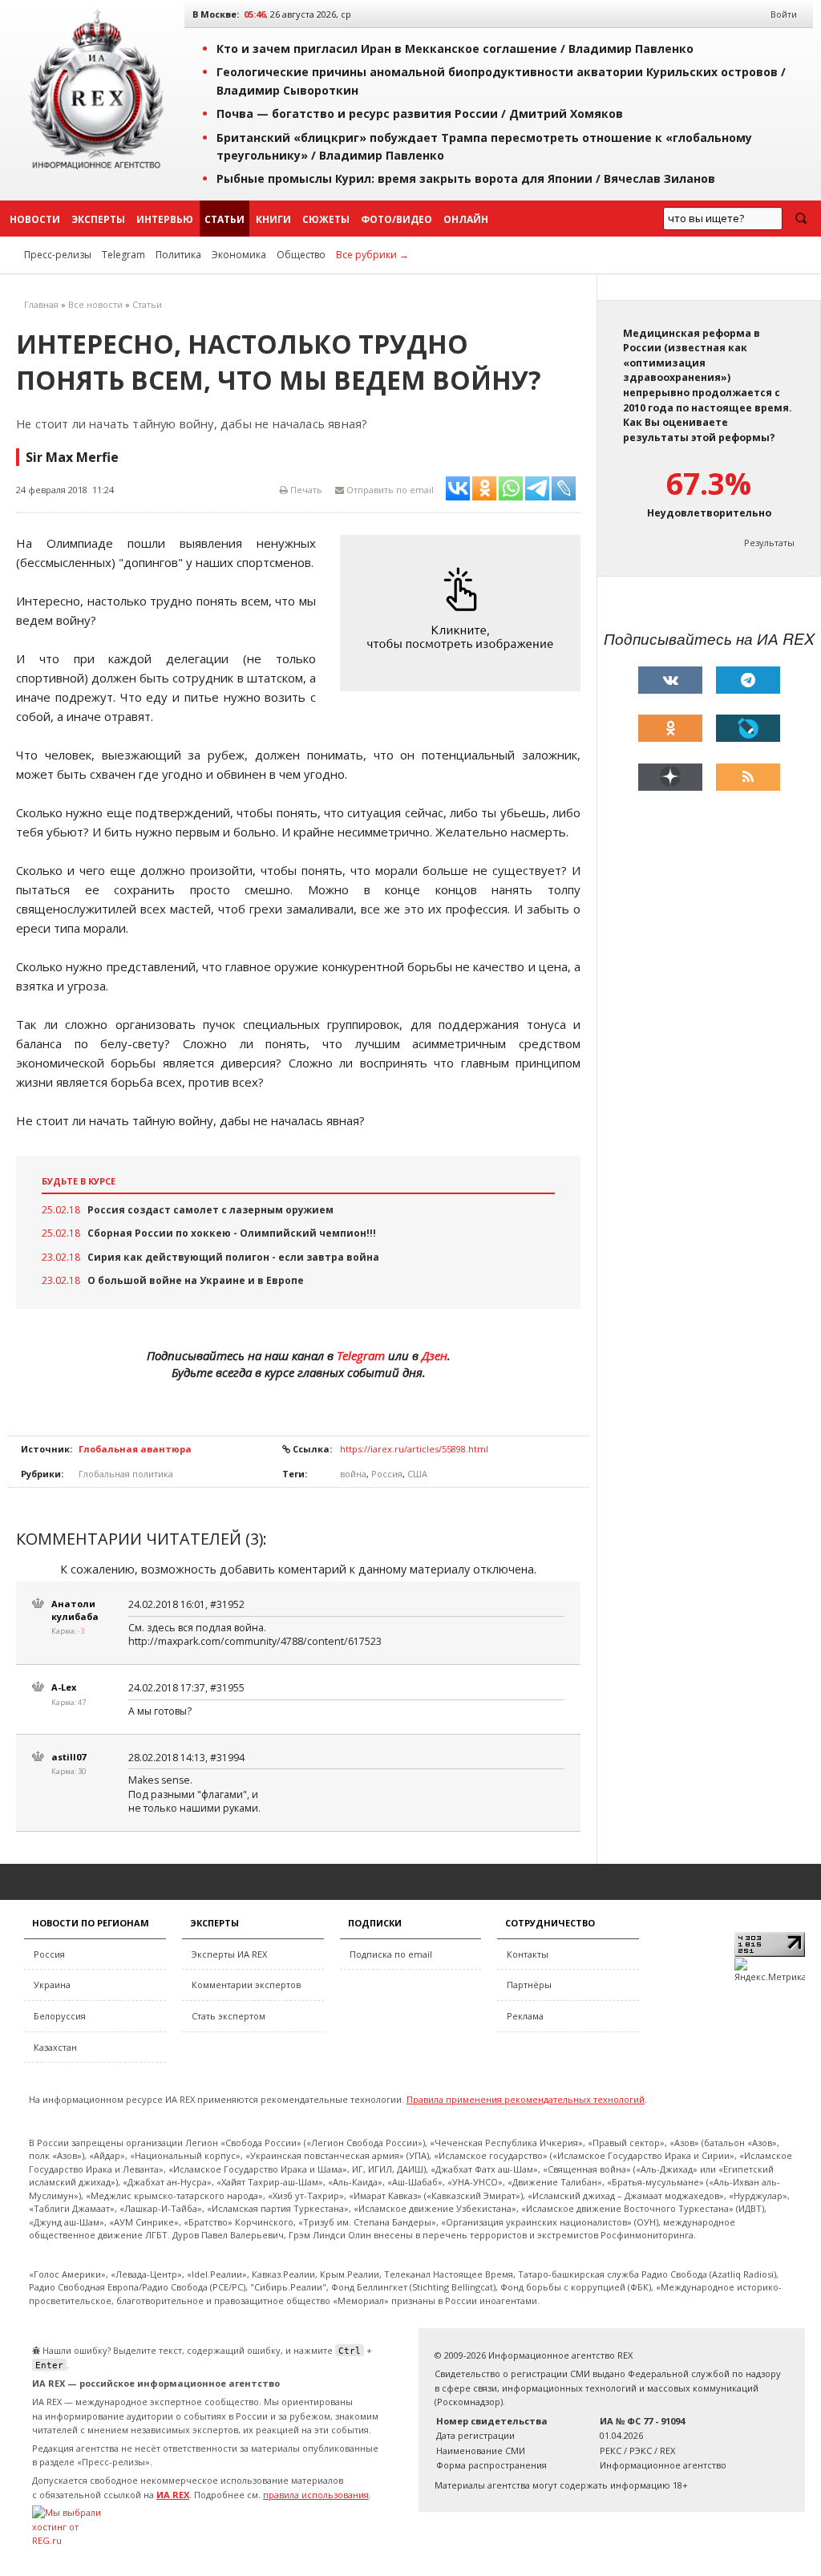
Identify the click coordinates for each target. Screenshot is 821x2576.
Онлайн (466, 219)
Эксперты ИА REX (229, 1954)
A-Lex (64, 1687)
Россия (387, 1474)
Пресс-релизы (58, 255)
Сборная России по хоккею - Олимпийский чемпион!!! (232, 1233)
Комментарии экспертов (246, 1985)
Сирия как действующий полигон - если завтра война (233, 1257)
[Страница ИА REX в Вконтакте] (670, 680)
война (353, 1474)
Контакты (528, 1954)
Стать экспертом (229, 2016)
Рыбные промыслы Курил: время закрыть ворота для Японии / (466, 178)
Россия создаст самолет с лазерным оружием (210, 1210)
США (417, 1474)
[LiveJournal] (748, 728)
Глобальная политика (126, 1474)
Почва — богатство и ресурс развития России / (420, 113)
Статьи (224, 219)
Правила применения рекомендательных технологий (526, 2099)
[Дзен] (670, 777)
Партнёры (529, 1985)
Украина (52, 1985)
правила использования (316, 2495)
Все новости (95, 304)
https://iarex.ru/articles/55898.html (414, 1449)
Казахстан (55, 2047)
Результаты (769, 543)
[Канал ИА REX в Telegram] (748, 680)
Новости (35, 219)
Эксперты (98, 219)
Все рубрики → (372, 255)
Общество (301, 255)
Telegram (123, 255)
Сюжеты (326, 219)
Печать (305, 490)
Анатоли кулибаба (75, 1610)
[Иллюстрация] (464, 613)
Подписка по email (391, 1954)
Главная (41, 304)
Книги (273, 219)
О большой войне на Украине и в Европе (196, 1280)
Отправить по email (389, 490)
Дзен (435, 1355)
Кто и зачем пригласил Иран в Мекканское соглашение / (455, 49)
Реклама (525, 2016)
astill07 (69, 1757)
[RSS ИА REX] (748, 777)
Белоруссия (60, 2016)
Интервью (165, 219)
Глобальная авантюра (135, 1449)
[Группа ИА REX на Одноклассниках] (670, 728)
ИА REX (173, 2495)
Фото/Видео (396, 219)
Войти (784, 14)
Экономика (239, 255)
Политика (178, 255)
